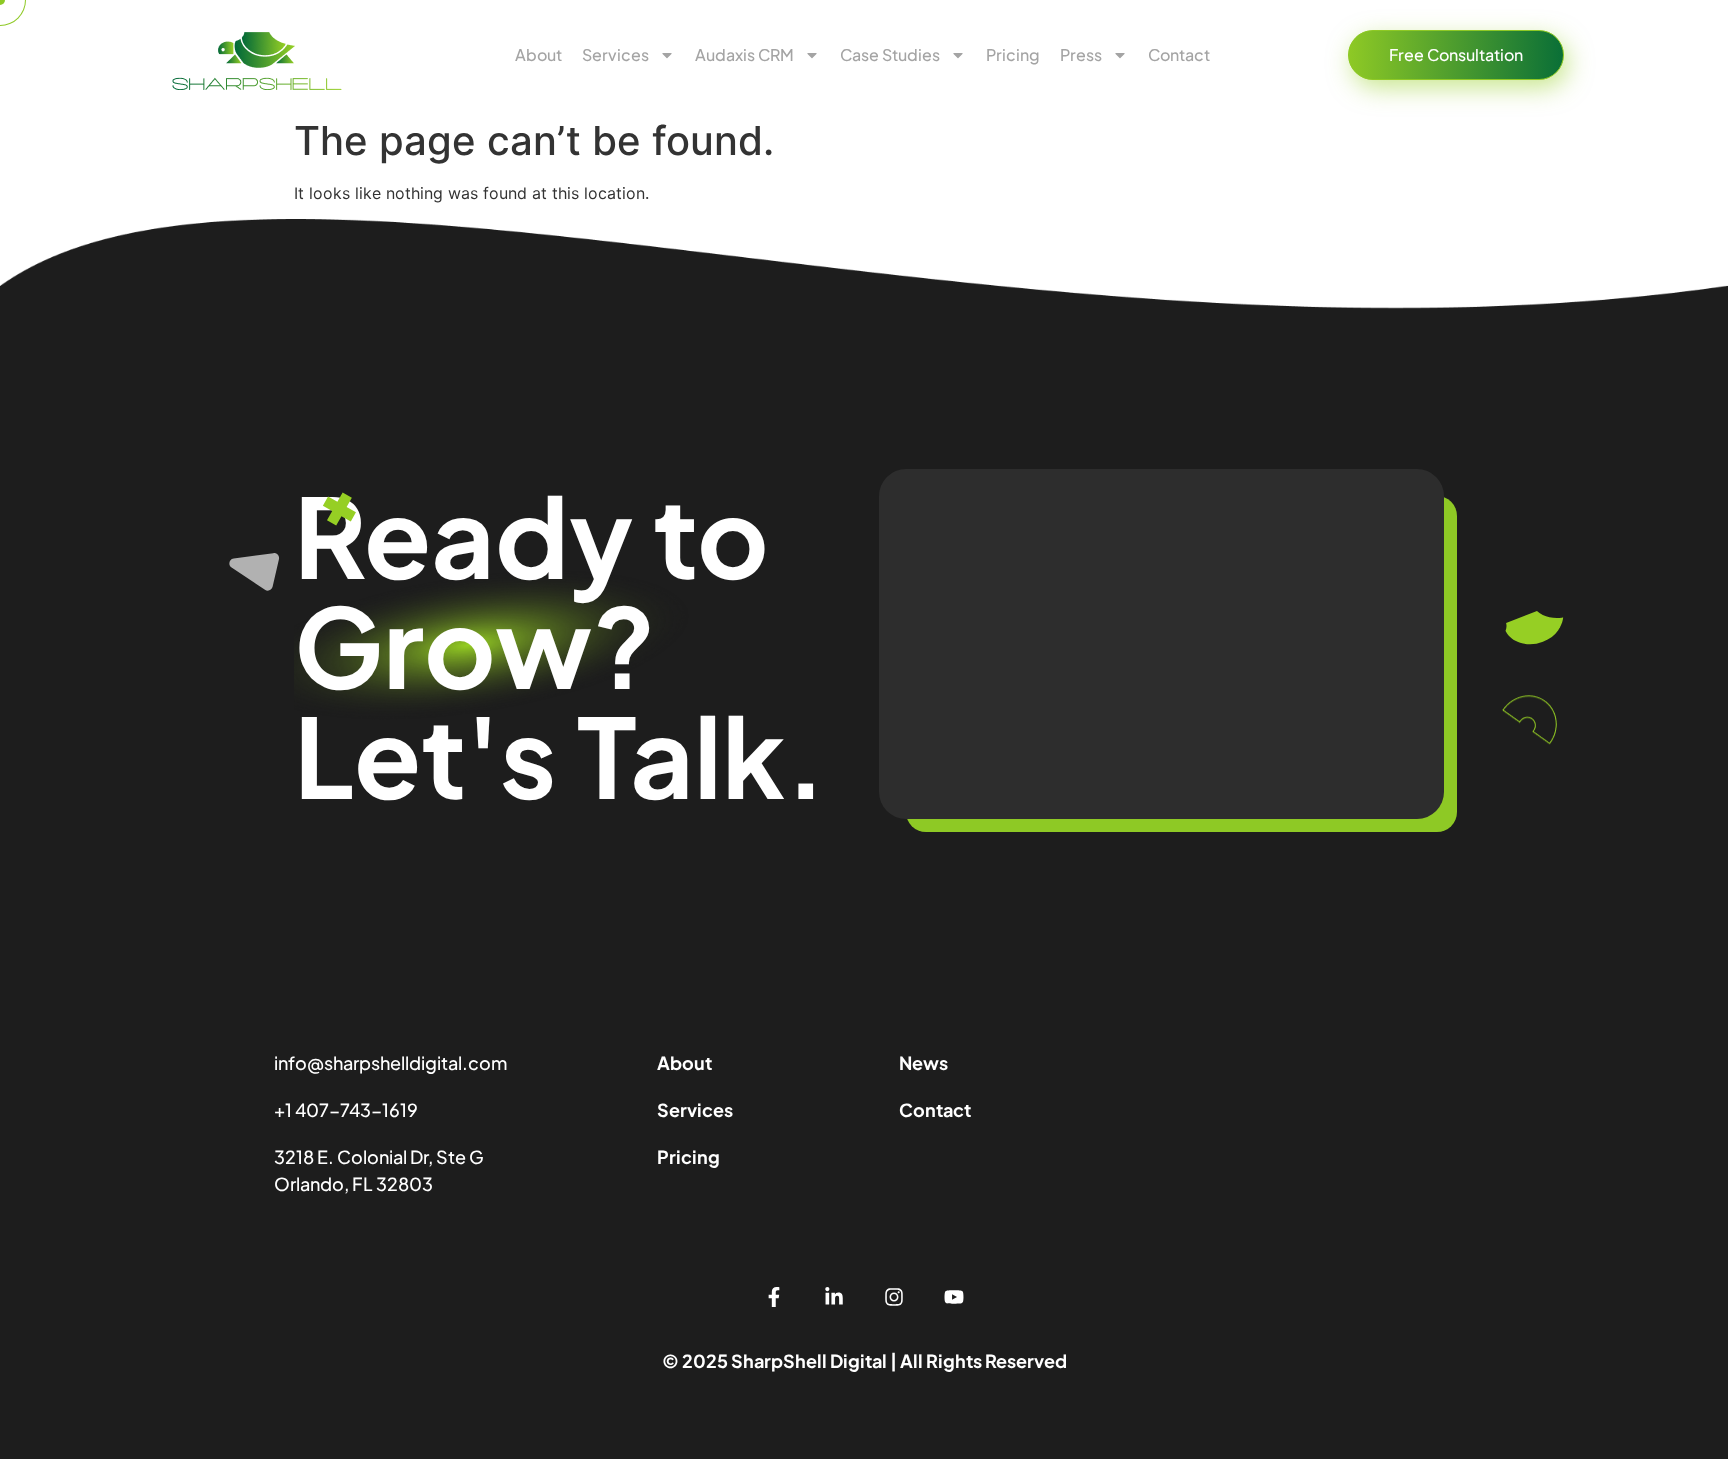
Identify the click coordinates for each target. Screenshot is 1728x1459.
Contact (1180, 54)
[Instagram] (894, 1297)
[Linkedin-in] (834, 1297)
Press (1081, 54)
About (538, 54)
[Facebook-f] (774, 1297)
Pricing (1013, 54)
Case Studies (890, 54)
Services (615, 54)
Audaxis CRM (744, 54)
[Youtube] (954, 1297)
